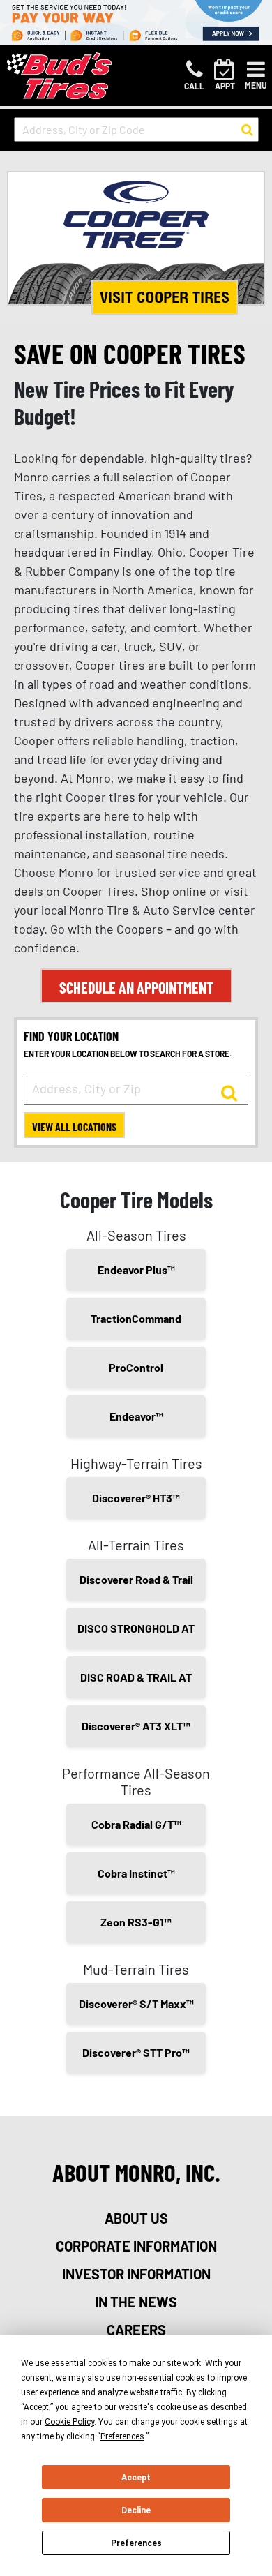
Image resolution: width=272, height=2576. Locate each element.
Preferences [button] (122, 2436)
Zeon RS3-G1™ (136, 1922)
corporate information (136, 2246)
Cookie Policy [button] (69, 2422)
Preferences (136, 2543)
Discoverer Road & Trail (136, 1579)
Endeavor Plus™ (136, 1270)
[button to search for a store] (247, 130)
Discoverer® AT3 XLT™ (136, 1726)
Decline (136, 2510)
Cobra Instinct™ (136, 1873)
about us (136, 2218)
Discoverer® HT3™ (136, 1498)
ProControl (136, 1367)
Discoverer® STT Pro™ (136, 2052)
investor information (136, 2274)
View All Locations (74, 1126)
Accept (136, 2478)
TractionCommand (136, 1318)
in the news (136, 2302)
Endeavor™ (136, 1416)
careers (136, 2330)
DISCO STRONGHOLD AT (136, 1628)
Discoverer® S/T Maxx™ (136, 2004)
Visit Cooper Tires (165, 297)
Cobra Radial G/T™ (136, 1824)
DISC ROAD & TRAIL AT (136, 1677)
